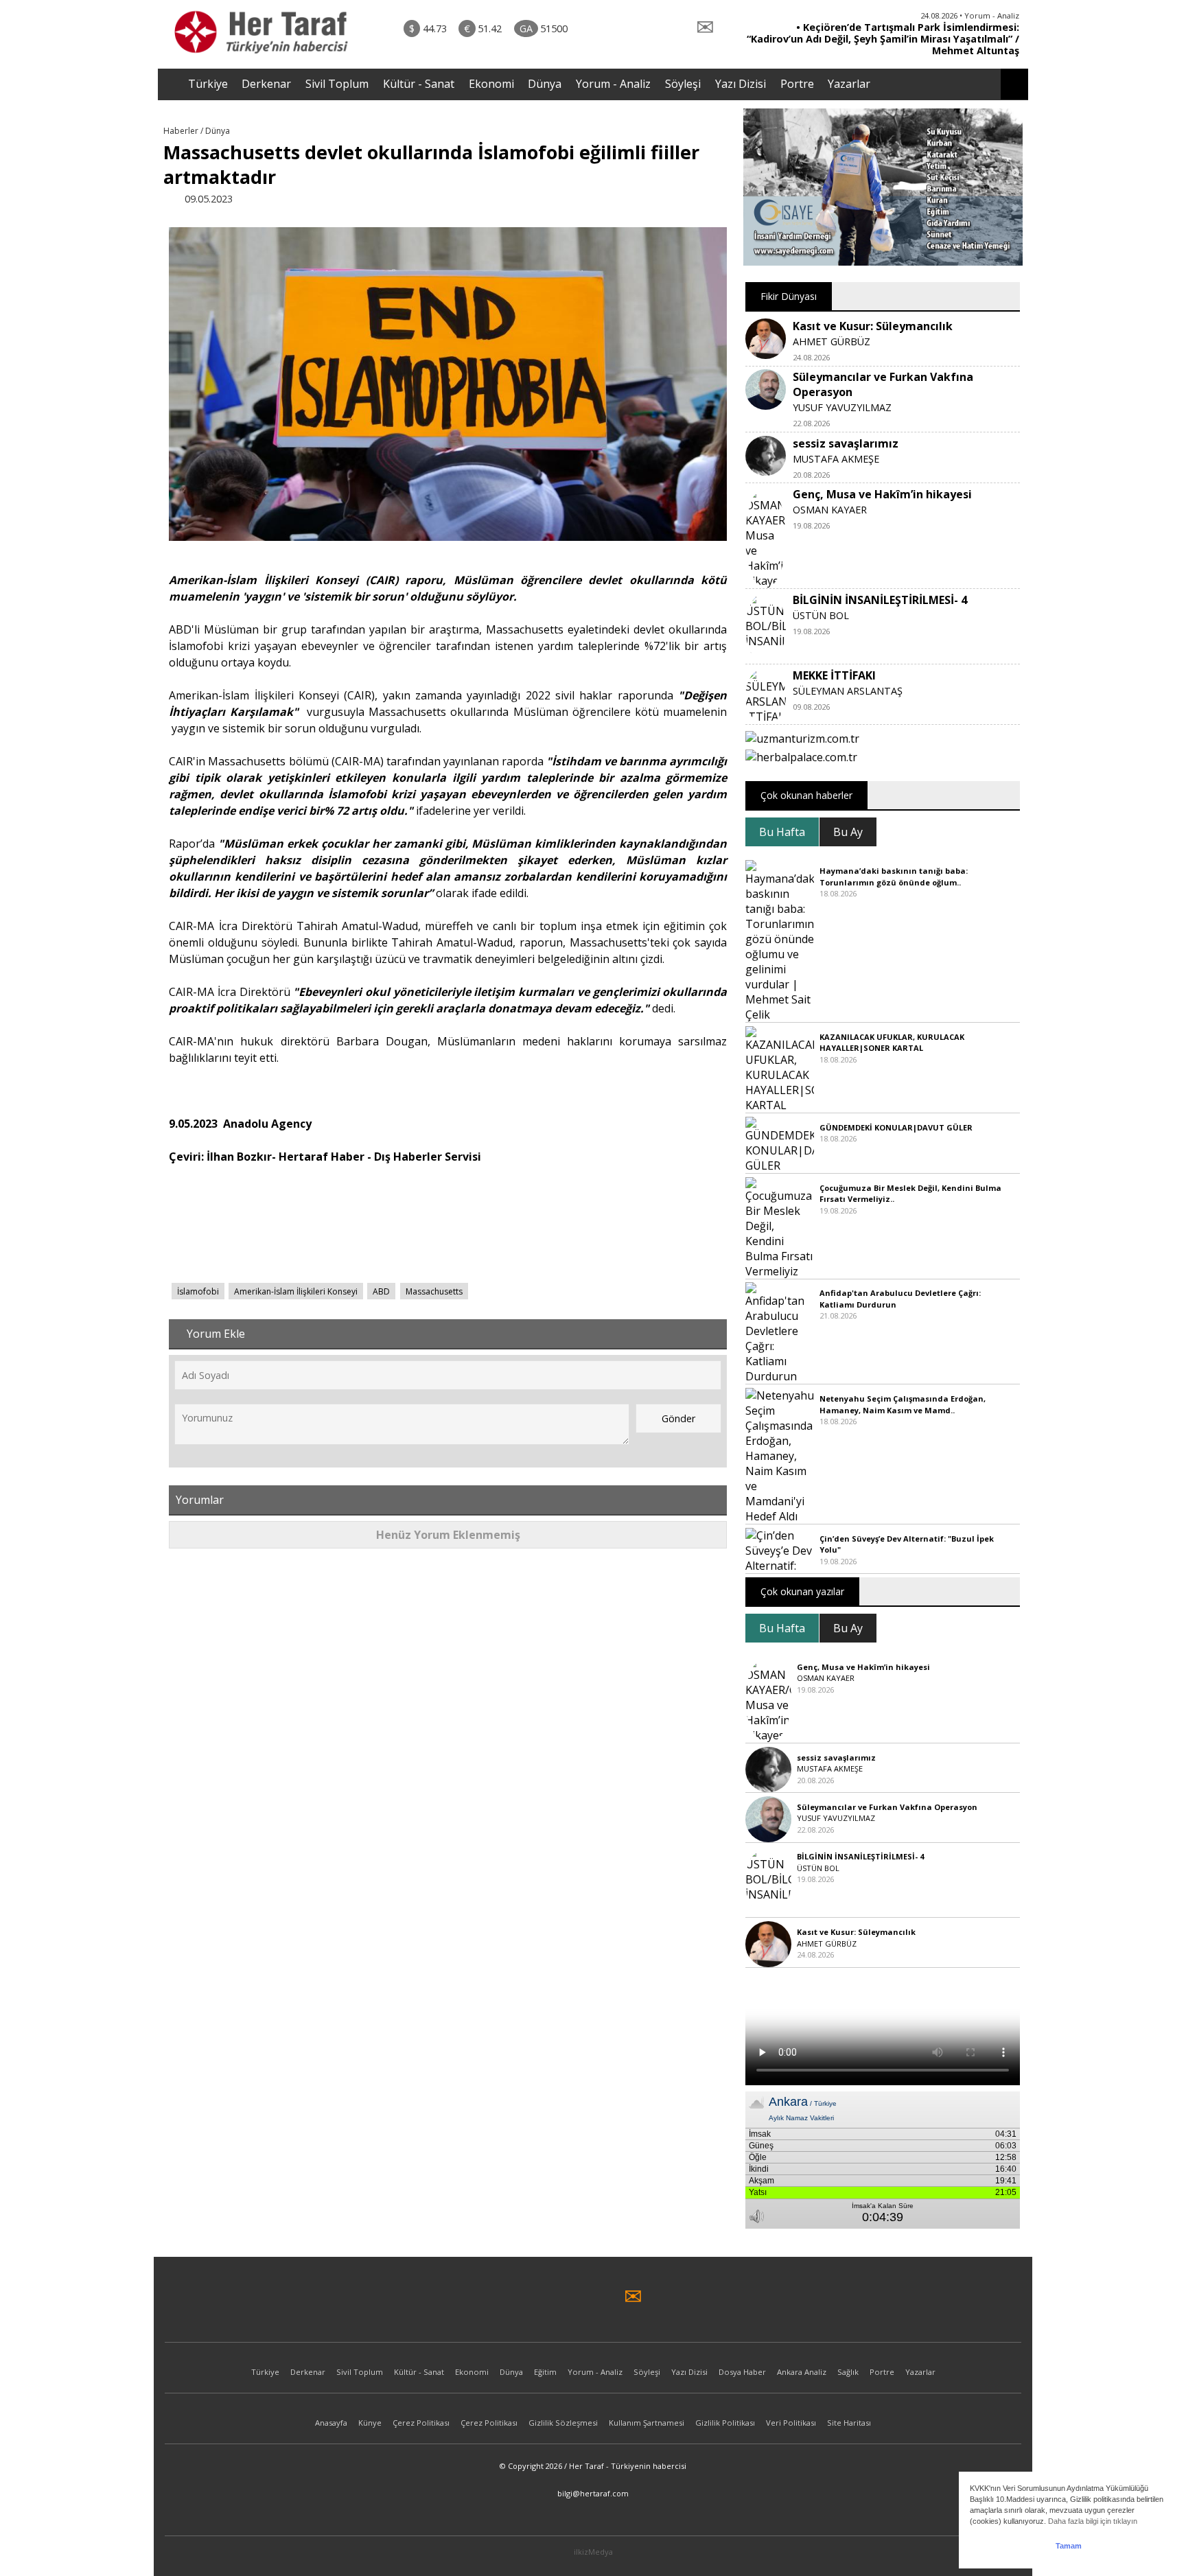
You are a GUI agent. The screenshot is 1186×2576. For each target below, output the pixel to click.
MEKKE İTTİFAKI (834, 675)
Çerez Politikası (421, 2423)
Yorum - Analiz (613, 84)
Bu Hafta (782, 832)
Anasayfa (331, 2423)
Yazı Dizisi (741, 84)
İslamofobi (198, 1291)
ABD (381, 1291)
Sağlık (848, 2372)
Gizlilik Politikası (725, 2423)
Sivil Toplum (337, 84)
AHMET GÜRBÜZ (832, 341)
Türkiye (208, 84)
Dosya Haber (742, 2372)
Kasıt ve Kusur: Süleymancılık (873, 326)
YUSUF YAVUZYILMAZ (842, 407)
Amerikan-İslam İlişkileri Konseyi (296, 1291)
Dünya (545, 84)
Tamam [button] (1069, 2546)
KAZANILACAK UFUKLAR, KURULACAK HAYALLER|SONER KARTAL (892, 1043)
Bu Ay (848, 832)
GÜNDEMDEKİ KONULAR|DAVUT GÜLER (896, 1127)
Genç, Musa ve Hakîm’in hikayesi (882, 494)
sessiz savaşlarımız (846, 443)
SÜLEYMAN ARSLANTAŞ (848, 691)
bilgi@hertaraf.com (593, 2493)
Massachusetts (434, 1291)
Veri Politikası (791, 2423)
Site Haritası (849, 2423)
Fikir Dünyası (789, 296)
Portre (797, 84)
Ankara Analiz (802, 2372)
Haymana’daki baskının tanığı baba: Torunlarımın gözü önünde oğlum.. (894, 877)
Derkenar (266, 84)
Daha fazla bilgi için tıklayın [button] (1093, 2521)
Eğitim (545, 2372)
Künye (370, 2423)
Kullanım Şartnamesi (647, 2423)
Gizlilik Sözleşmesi (563, 2423)
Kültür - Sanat (419, 84)
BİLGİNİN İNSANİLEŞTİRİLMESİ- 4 (880, 600)
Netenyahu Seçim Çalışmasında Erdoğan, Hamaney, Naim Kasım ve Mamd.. (903, 1404)
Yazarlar (849, 84)
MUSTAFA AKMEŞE (836, 459)
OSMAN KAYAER (830, 510)
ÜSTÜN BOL (821, 615)
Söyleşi (683, 84)
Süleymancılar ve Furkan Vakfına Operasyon (887, 1807)
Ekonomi (491, 84)
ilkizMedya (593, 2552)
